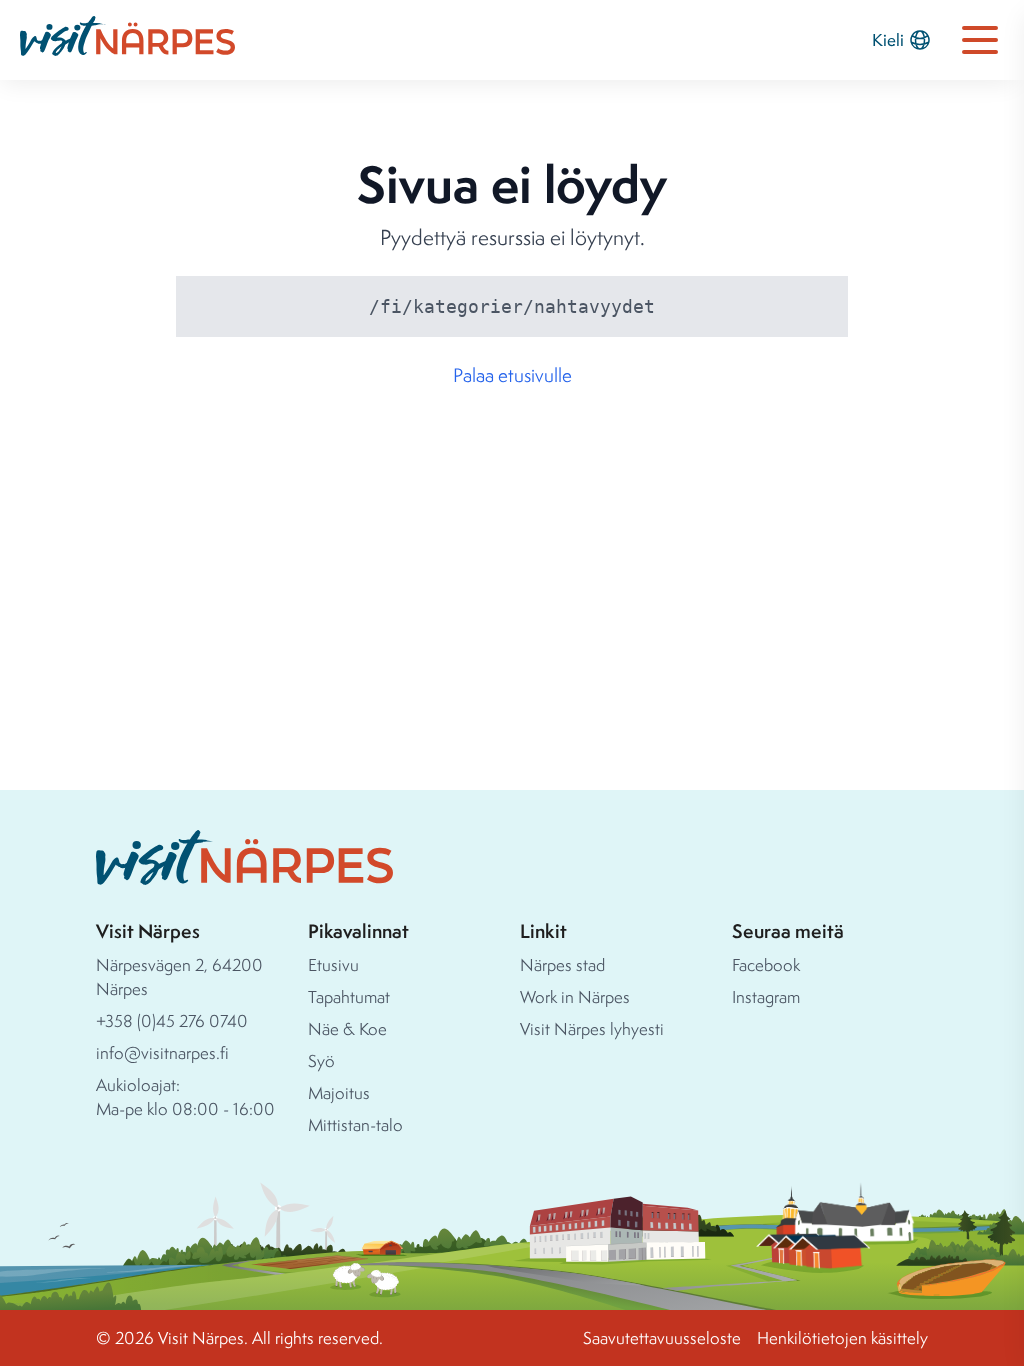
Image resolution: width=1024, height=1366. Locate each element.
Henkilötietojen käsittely (842, 1337)
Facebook (766, 964)
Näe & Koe (347, 1028)
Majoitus (339, 1092)
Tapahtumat (349, 996)
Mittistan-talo (355, 1124)
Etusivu (333, 964)
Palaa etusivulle (512, 375)
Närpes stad (562, 964)
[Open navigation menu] (980, 40)
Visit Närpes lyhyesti (592, 1028)
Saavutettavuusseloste (662, 1337)
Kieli (888, 39)
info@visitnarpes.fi (162, 1052)
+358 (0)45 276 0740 (172, 1020)
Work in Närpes (575, 996)
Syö (321, 1060)
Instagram (766, 996)
